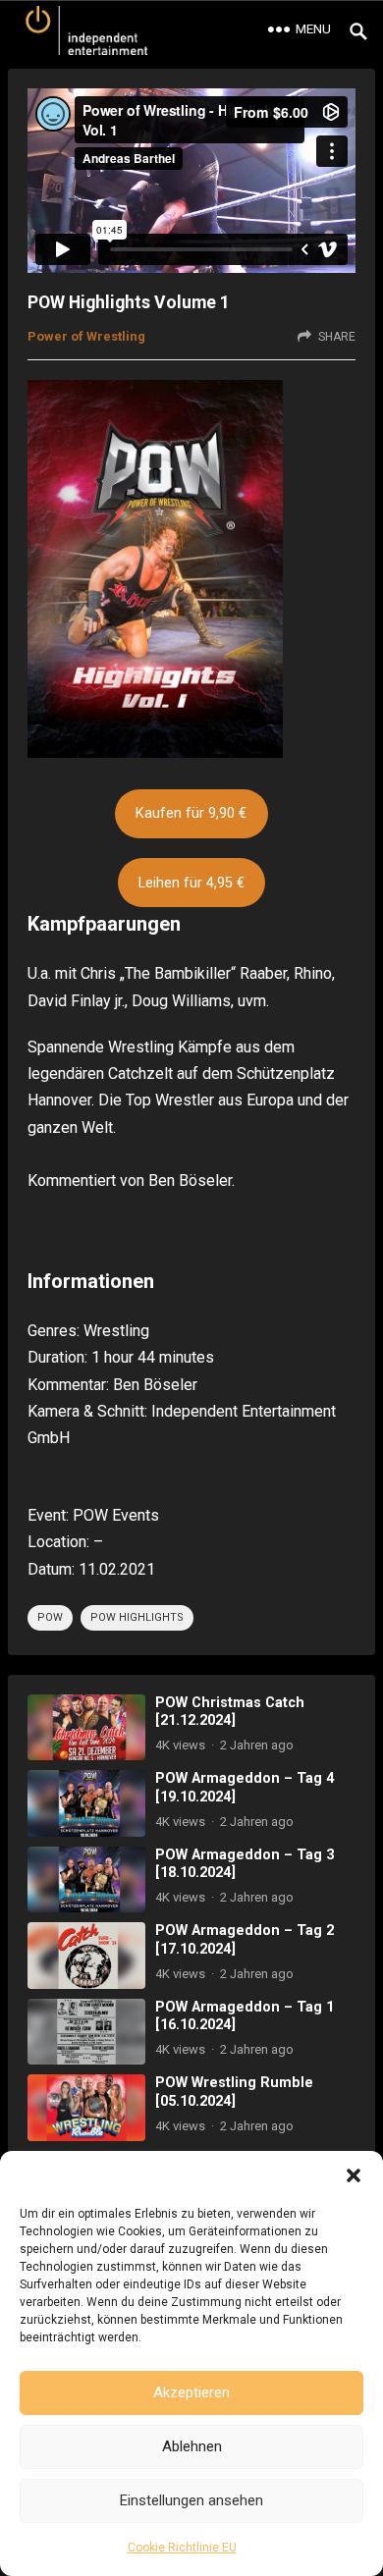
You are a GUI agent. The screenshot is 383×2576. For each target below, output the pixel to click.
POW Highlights (137, 1617)
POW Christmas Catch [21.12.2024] (230, 1712)
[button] (354, 2175)
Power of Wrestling (86, 336)
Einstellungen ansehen (191, 2500)
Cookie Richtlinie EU (182, 2548)
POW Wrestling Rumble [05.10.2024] (234, 2092)
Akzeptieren (191, 2392)
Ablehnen (192, 2446)
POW (50, 1617)
